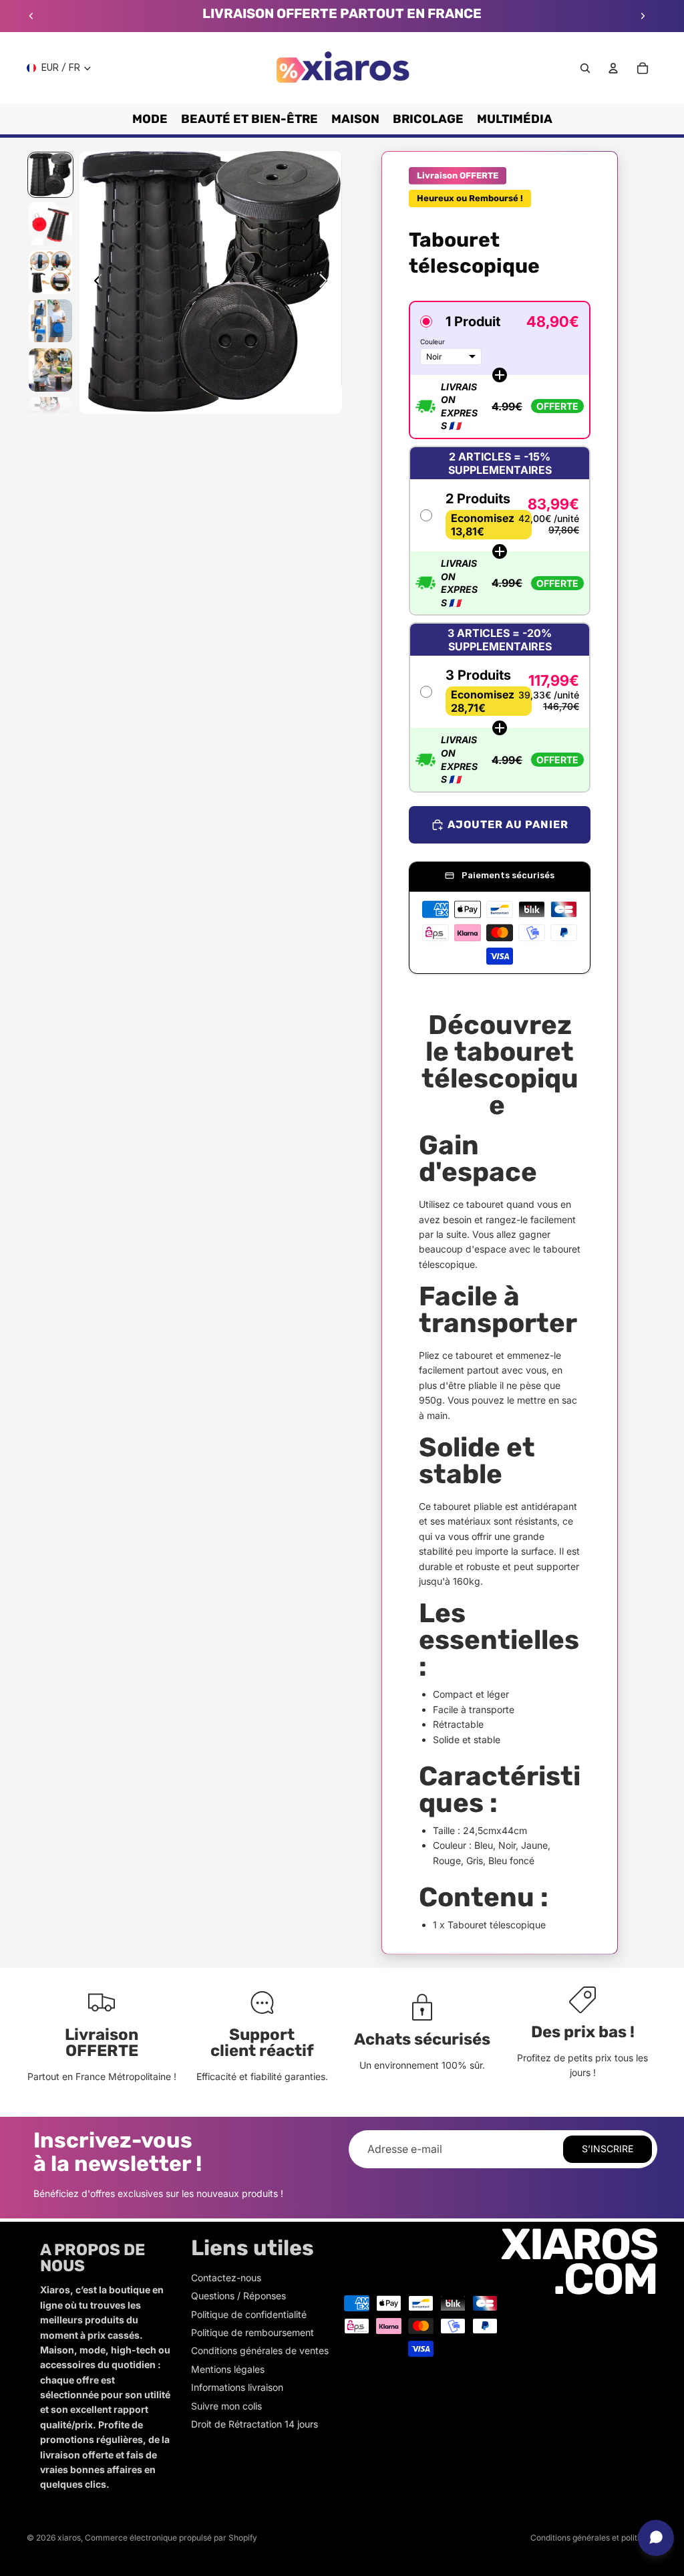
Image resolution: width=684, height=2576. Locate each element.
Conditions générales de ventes (260, 2350)
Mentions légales (228, 2369)
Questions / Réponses (238, 2296)
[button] (500, 370)
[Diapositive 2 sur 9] (50, 224)
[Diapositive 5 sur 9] (50, 370)
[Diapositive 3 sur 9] (50, 272)
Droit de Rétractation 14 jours (254, 2424)
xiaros (69, 2538)
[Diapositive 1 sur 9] (50, 175)
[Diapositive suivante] (643, 16)
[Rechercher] (585, 68)
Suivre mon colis (226, 2406)
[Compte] (613, 68)
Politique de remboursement (252, 2332)
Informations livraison (237, 2387)
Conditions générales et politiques (594, 2538)
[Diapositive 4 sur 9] (50, 321)
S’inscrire (608, 2149)
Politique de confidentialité (249, 2314)
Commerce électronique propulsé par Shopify (171, 2538)
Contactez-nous (226, 2278)
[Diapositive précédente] (31, 16)
